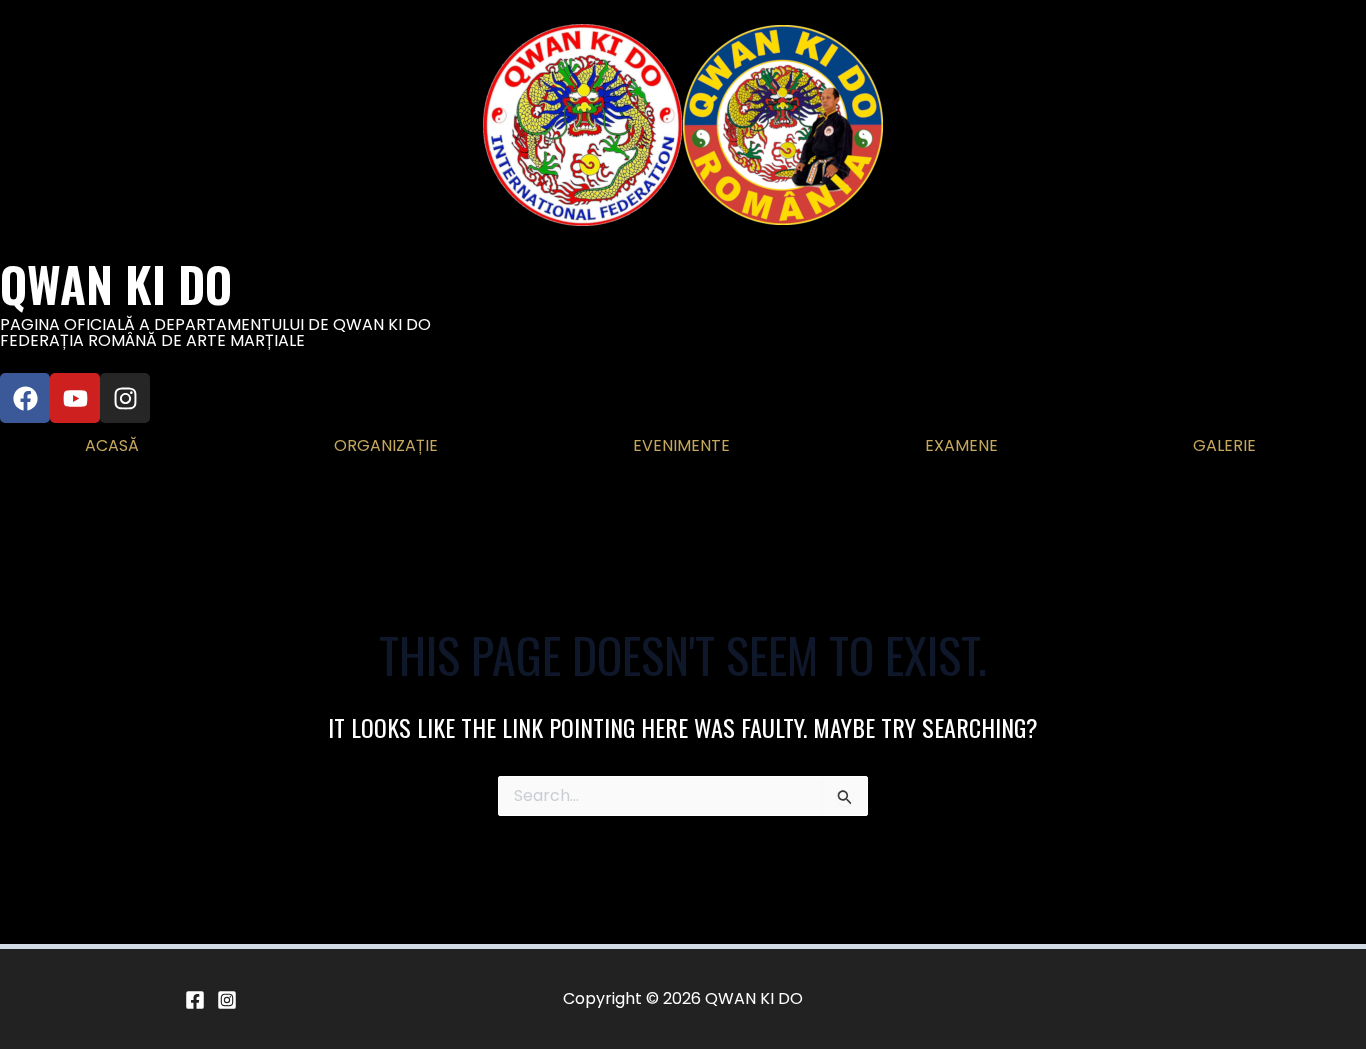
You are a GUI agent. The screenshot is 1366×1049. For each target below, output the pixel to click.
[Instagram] (227, 1000)
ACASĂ (112, 445)
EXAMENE (961, 445)
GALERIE (1224, 445)
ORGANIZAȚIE (386, 445)
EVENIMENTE (681, 445)
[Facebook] (195, 1000)
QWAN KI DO (116, 283)
